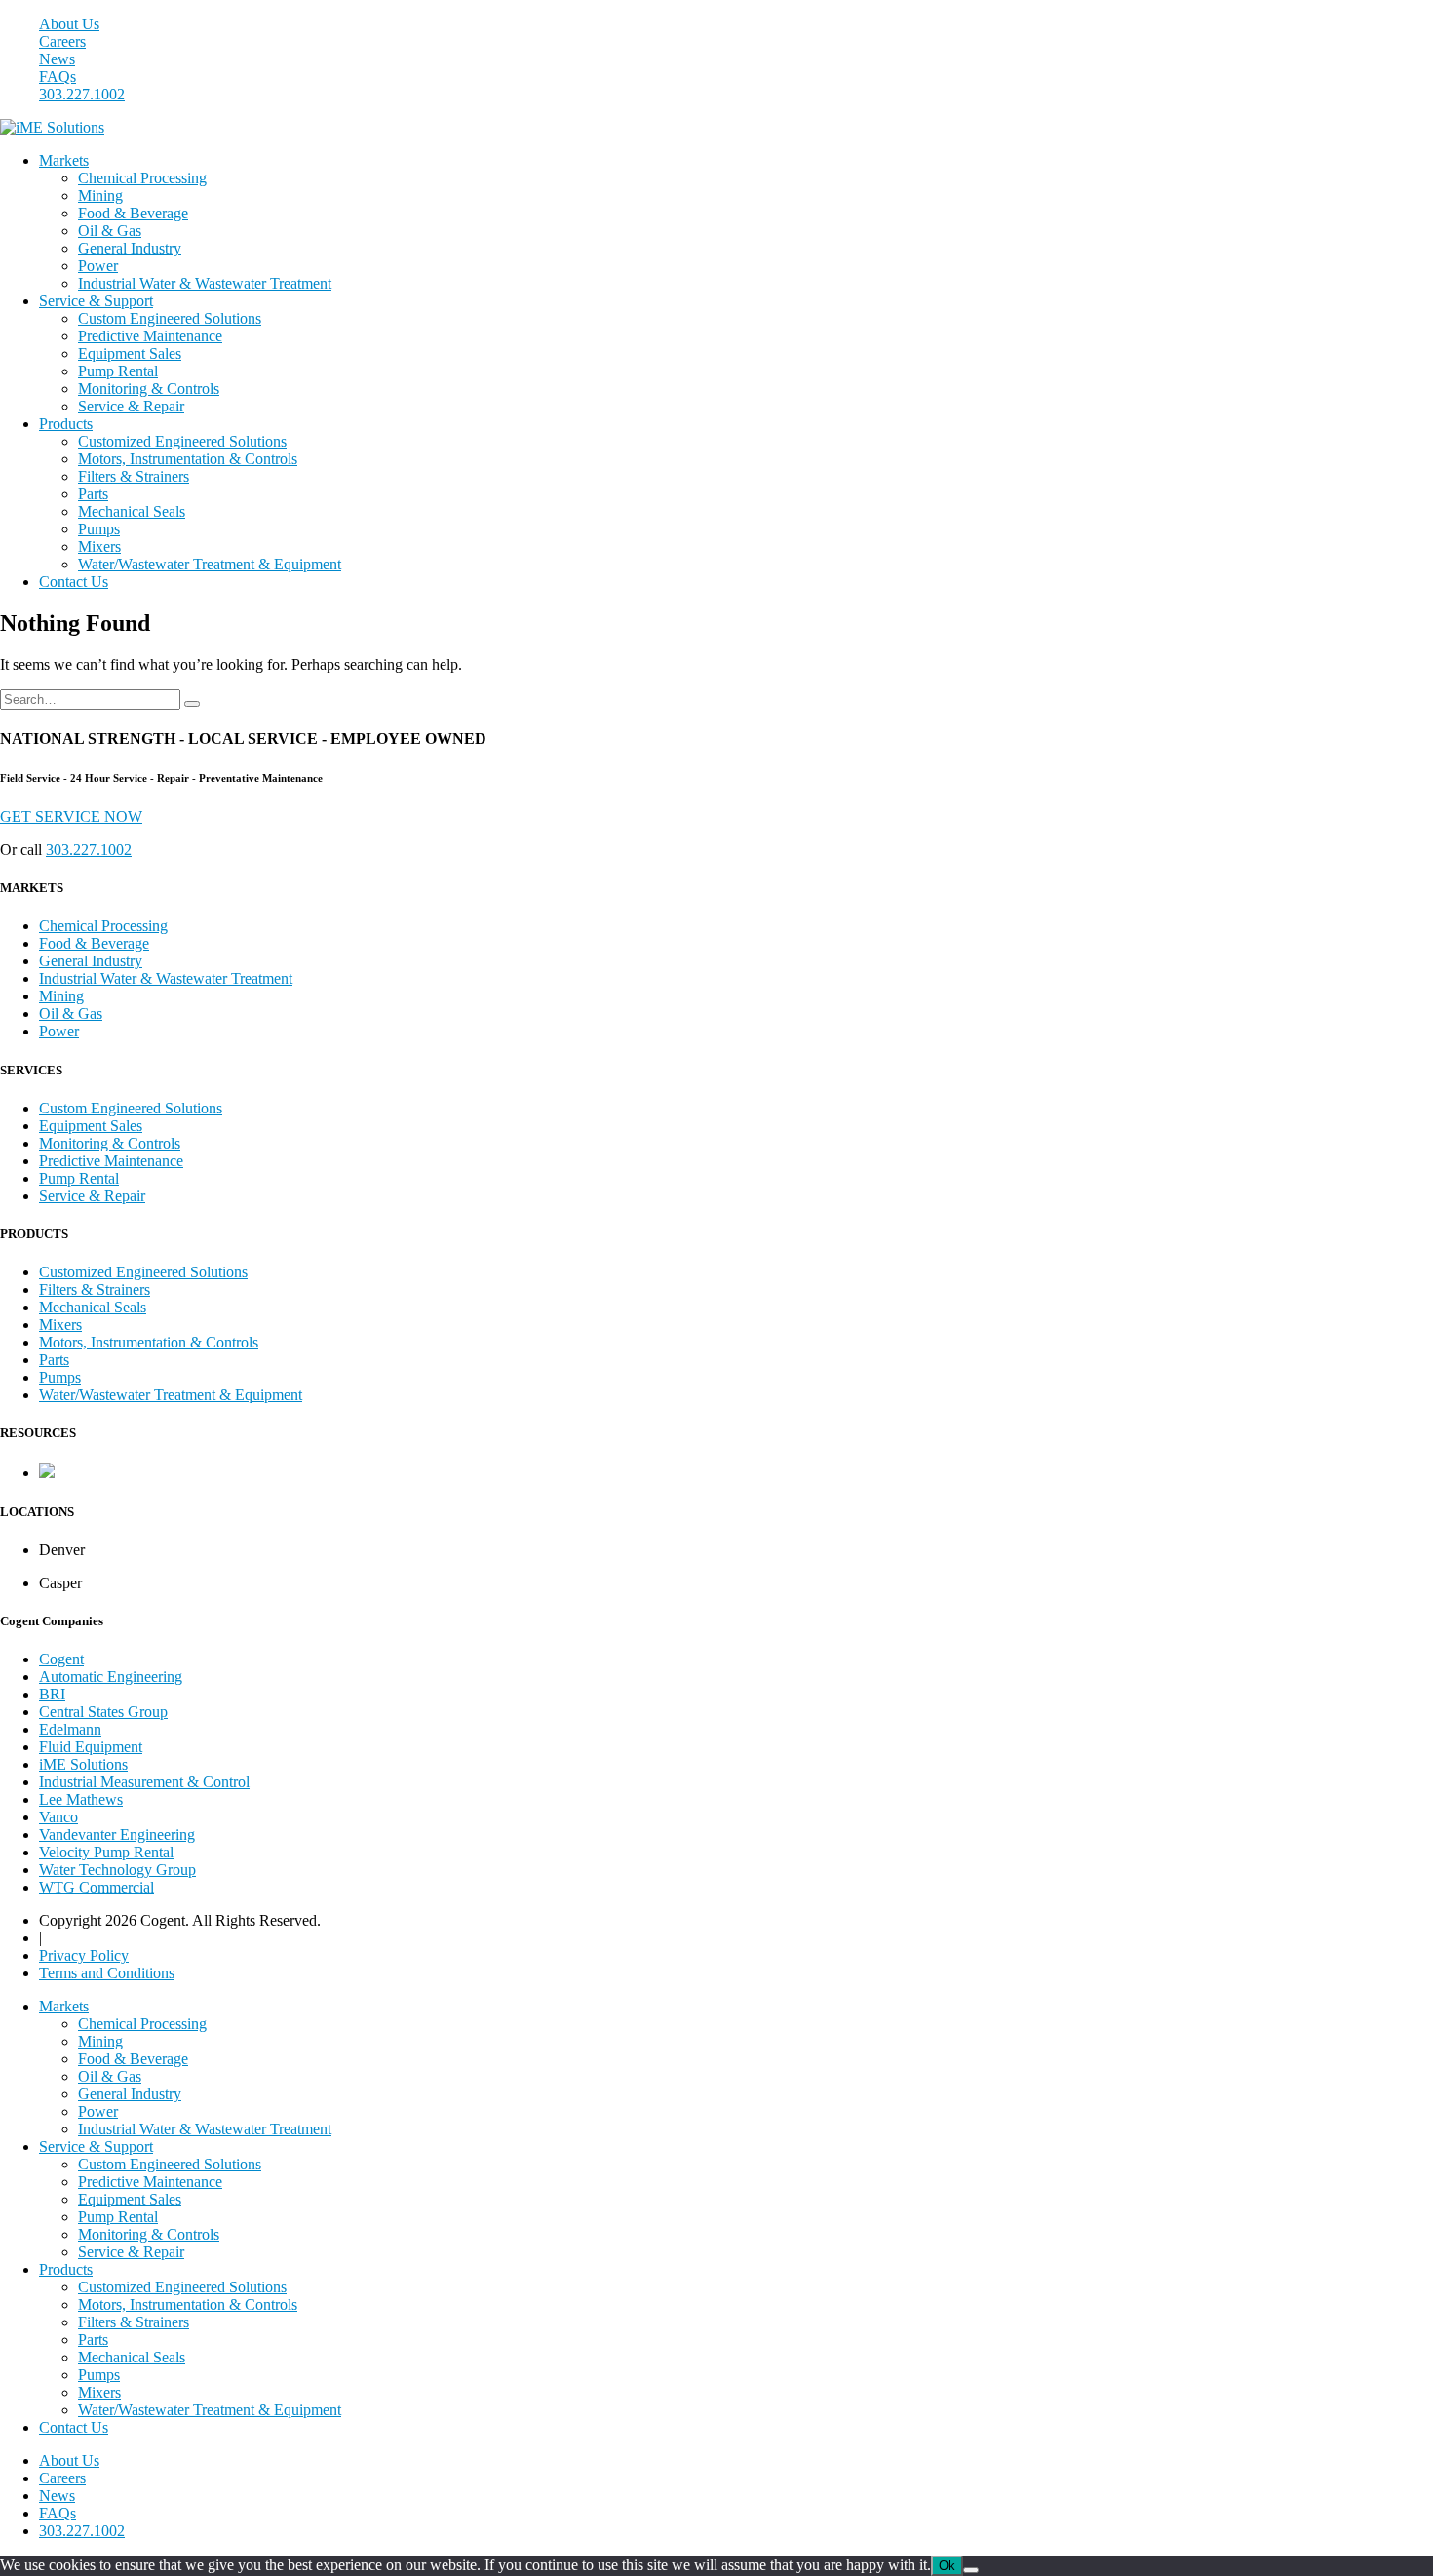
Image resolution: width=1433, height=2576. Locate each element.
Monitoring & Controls (149, 389)
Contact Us (74, 582)
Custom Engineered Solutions (170, 318)
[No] (971, 2570)
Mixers (99, 546)
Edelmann (70, 1729)
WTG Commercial (97, 1887)
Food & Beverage (133, 213)
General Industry (130, 248)
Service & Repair (131, 406)
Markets (64, 160)
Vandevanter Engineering (117, 1834)
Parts (93, 494)
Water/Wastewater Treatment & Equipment (210, 564)
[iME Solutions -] (52, 127)
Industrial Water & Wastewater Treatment (205, 283)
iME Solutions (83, 1764)
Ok (947, 2566)
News (57, 59)
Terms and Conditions (107, 1973)
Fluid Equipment (91, 1747)
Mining (100, 195)
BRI (52, 1694)
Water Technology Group (117, 1870)
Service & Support (96, 301)
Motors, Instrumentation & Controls (188, 459)
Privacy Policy (84, 1955)
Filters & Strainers (134, 476)
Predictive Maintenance (150, 336)
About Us (69, 24)
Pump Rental (118, 371)
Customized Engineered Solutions (182, 441)
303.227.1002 (82, 94)
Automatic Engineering (111, 1677)
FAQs (58, 77)
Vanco (58, 1817)
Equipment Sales (130, 353)
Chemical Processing (142, 178)
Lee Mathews (81, 1799)
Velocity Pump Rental (106, 1852)
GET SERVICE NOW (71, 817)
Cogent (61, 1659)
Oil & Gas (110, 231)
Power (98, 266)
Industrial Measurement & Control (144, 1782)
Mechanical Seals (132, 511)
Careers (62, 41)
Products (66, 424)
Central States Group (103, 1712)
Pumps (99, 529)
